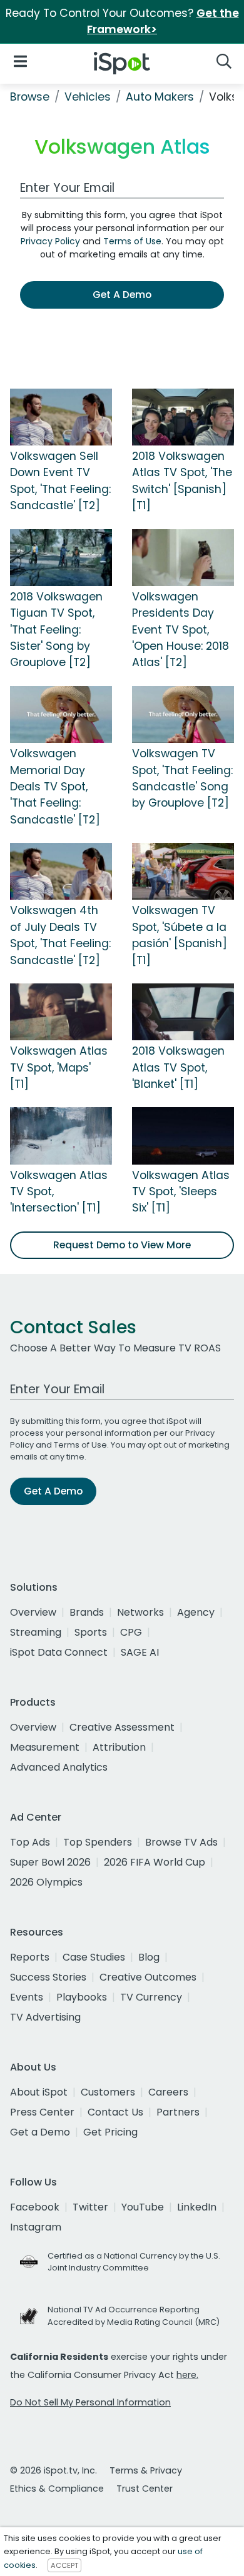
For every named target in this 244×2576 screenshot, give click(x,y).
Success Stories (48, 1977)
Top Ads (30, 1842)
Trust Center (145, 2489)
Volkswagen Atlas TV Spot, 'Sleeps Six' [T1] (181, 1192)
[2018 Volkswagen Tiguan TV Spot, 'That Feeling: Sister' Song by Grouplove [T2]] (61, 557)
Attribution (119, 1747)
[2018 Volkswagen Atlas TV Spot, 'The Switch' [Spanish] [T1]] (183, 416)
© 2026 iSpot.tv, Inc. (53, 2470)
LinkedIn (197, 2207)
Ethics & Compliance (57, 2489)
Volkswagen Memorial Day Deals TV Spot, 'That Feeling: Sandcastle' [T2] (55, 787)
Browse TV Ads (181, 1842)
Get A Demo (122, 295)
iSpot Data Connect (59, 1652)
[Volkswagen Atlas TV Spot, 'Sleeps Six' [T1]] (183, 1135)
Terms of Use (132, 241)
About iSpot (39, 2092)
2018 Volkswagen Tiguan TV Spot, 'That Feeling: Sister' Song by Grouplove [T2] (56, 630)
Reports (30, 1957)
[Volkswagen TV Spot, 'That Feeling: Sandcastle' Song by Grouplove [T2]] (183, 714)
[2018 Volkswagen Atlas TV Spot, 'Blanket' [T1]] (183, 1011)
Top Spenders (98, 1842)
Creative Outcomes (148, 1977)
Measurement (45, 1747)
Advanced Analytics (59, 1767)
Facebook (35, 2207)
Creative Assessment (122, 1727)
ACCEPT (64, 2565)
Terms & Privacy (146, 2470)
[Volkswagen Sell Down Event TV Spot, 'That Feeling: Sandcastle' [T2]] (61, 416)
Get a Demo (40, 2132)
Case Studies (94, 1957)
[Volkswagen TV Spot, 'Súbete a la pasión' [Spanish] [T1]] (183, 871)
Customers (108, 2092)
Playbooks (82, 1997)
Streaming (36, 1632)
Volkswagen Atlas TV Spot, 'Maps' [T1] (59, 1067)
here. (187, 2375)
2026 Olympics (46, 1882)
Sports (91, 1632)
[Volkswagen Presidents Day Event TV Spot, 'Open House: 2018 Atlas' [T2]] (183, 557)
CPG (131, 1632)
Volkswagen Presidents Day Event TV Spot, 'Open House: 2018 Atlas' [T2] (180, 630)
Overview (33, 1612)
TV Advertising (45, 2017)
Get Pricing (110, 2132)
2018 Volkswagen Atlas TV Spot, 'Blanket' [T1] (178, 1067)
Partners (178, 2112)
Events (27, 1997)
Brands (87, 1612)
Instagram (36, 2227)
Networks (140, 1612)
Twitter (90, 2207)
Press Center (42, 2112)
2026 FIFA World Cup (155, 1862)
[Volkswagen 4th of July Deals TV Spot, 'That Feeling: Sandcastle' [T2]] (61, 871)
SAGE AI (140, 1652)
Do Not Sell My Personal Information (90, 2402)
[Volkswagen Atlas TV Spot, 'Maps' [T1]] (61, 1011)
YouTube (143, 2207)
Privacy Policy (50, 241)
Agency (196, 1612)
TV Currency (151, 1997)
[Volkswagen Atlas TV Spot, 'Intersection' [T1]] (61, 1135)
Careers (168, 2092)
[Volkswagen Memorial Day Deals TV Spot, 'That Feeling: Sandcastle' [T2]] (61, 714)
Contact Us (115, 2112)
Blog (149, 1957)
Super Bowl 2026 (50, 1862)
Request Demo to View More (122, 1245)
